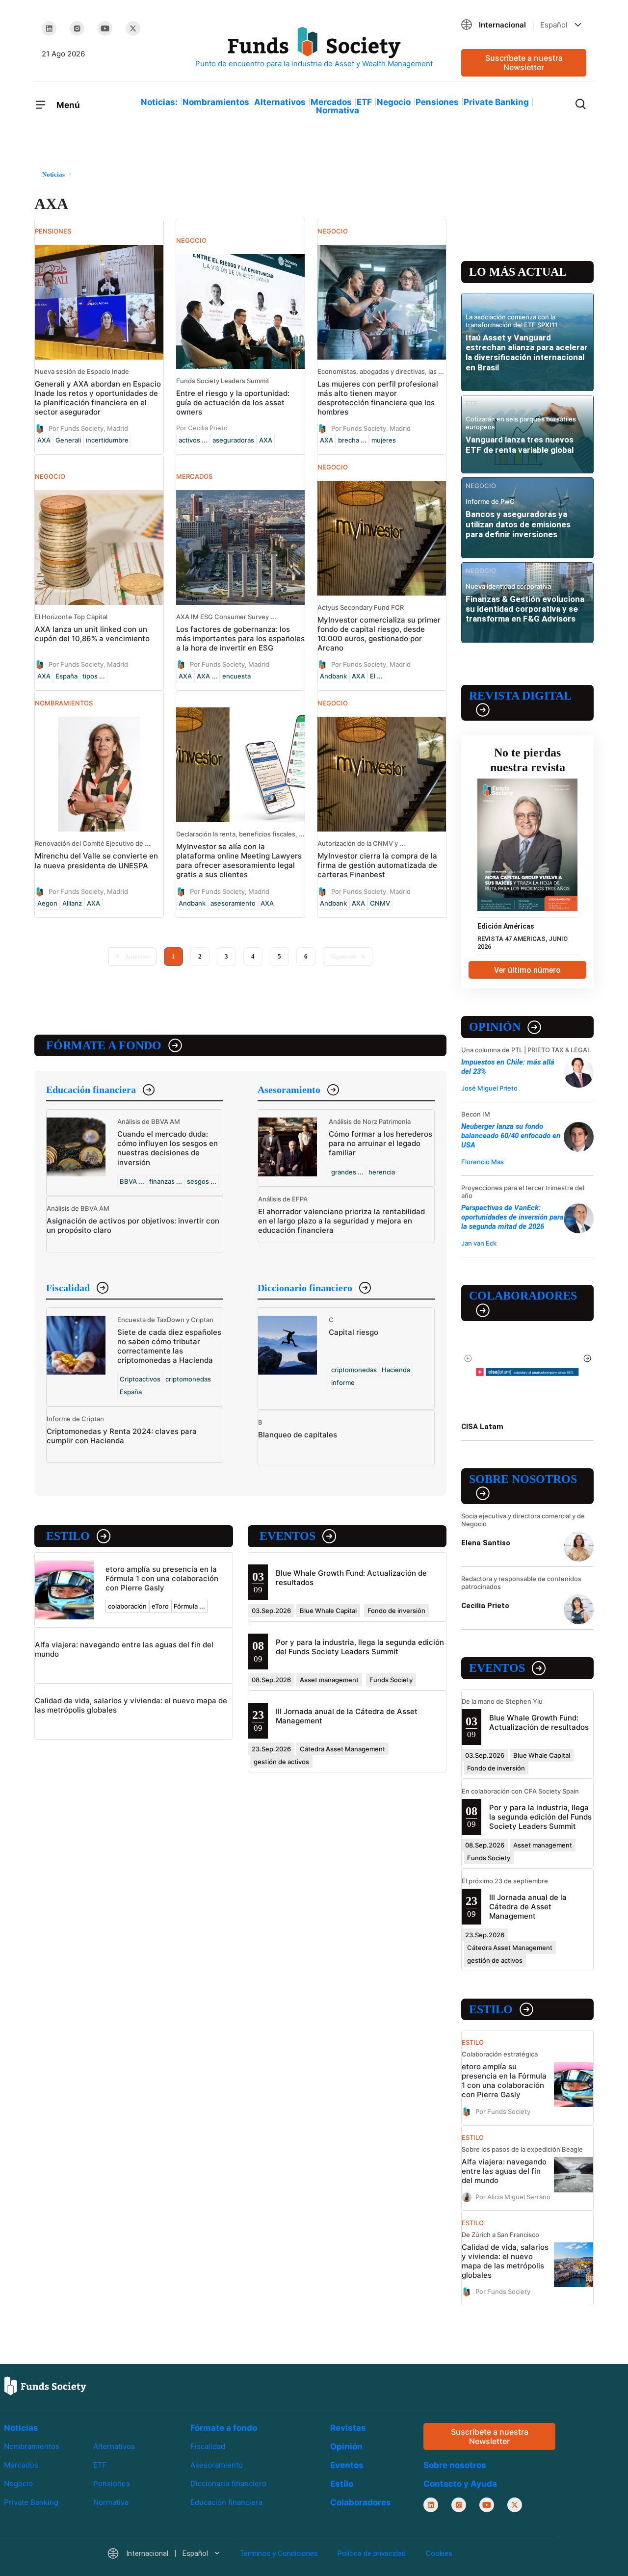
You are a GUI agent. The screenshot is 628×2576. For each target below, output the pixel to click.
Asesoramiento (289, 1090)
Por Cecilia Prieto (202, 428)
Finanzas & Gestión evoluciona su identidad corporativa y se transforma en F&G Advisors (525, 609)
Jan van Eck (479, 1243)
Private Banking (496, 102)
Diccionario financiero (305, 1288)
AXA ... (207, 676)
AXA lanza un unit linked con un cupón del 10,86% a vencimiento (92, 634)
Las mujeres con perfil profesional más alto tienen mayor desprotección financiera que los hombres (378, 398)
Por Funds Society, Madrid (88, 428)
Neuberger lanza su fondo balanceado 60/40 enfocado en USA (511, 1136)
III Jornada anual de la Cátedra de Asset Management (528, 1907)
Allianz (72, 903)
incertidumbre (107, 440)
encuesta (236, 676)
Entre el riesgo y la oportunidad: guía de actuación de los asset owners (233, 403)
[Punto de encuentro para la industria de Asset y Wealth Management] (314, 48)
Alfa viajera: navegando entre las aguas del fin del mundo (504, 2171)
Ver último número (527, 970)
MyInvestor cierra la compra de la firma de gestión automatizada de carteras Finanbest (377, 865)
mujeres (384, 440)
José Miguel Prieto (489, 1088)
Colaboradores (523, 1296)
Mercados (331, 102)
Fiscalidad (68, 1288)
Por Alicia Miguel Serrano (513, 2196)
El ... (376, 676)
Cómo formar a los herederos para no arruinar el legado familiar (380, 1143)
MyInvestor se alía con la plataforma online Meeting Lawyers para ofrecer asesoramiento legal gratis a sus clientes (239, 860)
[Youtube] (105, 28)
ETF (364, 102)
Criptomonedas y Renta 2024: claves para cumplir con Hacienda (122, 1436)
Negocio (394, 102)
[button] (524, 25)
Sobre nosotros (523, 1479)
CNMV (380, 903)
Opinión (495, 1027)
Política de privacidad (372, 2553)
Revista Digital (520, 696)
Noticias (21, 2428)
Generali (68, 440)
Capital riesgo (353, 1332)
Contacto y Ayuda (460, 2484)
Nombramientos (216, 102)
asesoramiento (233, 903)
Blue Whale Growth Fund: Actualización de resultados (539, 1722)
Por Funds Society (503, 2111)
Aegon (47, 903)
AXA (44, 440)
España (66, 676)
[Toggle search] (580, 103)
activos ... (193, 440)
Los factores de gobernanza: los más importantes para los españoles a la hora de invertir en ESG (240, 638)
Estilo (68, 1536)
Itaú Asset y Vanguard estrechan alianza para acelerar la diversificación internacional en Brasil (527, 352)
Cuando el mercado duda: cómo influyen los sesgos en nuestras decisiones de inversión (168, 1148)
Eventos (288, 1536)
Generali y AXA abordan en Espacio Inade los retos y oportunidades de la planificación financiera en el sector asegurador (98, 398)
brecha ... (352, 440)
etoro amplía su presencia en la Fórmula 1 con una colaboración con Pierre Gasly (162, 1578)
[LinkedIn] (49, 28)
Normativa (338, 110)
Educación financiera (91, 1090)
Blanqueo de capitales (298, 1435)
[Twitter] (133, 28)
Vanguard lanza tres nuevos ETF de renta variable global (520, 444)
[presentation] (468, 1358)
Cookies (439, 2553)
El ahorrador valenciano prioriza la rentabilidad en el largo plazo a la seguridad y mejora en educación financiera (341, 1221)
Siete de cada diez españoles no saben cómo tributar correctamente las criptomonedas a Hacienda (169, 1346)
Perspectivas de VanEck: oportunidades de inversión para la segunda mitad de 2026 (512, 1217)
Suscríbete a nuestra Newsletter (524, 63)
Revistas (348, 2428)
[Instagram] (77, 28)
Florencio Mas (483, 1162)
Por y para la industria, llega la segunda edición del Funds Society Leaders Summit (360, 1647)
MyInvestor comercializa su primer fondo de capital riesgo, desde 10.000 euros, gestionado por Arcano (379, 634)
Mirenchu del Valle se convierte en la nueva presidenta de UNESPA (96, 860)
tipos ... (94, 676)
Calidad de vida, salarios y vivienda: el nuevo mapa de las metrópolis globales (505, 2261)
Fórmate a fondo (104, 1045)
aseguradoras (233, 440)
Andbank (333, 676)
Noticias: (159, 102)
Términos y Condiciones (279, 2553)
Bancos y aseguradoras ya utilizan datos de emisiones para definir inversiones (518, 524)
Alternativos (280, 102)
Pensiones (437, 102)
